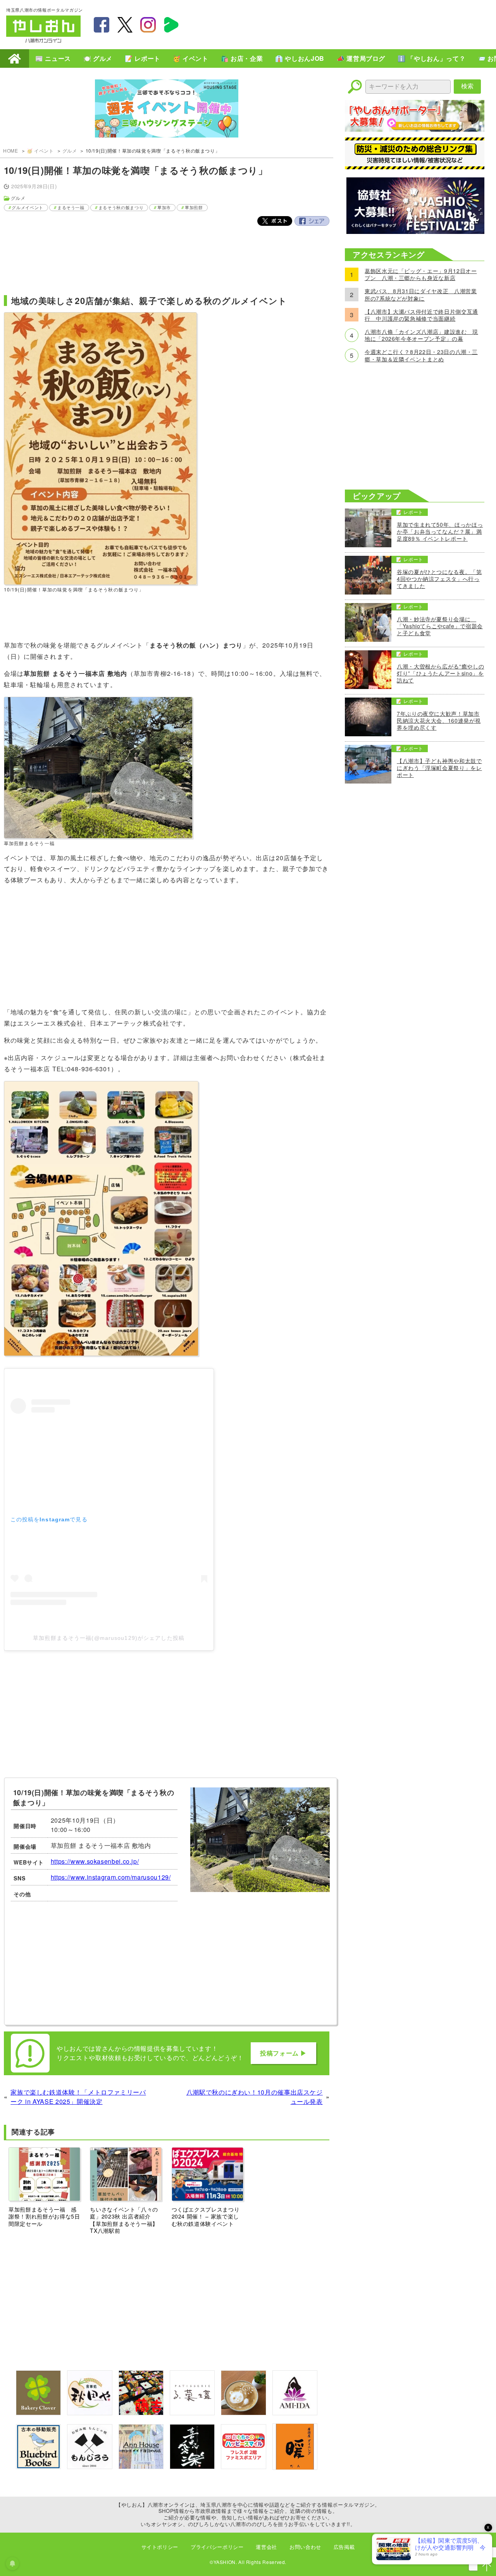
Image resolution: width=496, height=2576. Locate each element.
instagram (148, 25)
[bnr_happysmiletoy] (243, 2467)
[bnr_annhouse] (141, 2467)
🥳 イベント (191, 58)
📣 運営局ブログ (361, 58)
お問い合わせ (305, 2547)
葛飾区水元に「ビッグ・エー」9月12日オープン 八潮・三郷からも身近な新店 (421, 274)
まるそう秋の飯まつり (121, 207)
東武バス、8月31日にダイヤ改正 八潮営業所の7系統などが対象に (421, 294)
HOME (15, 58)
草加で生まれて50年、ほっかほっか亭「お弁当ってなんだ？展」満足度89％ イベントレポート (440, 532)
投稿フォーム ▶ (283, 2053)
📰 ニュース (53, 58)
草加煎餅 (194, 207)
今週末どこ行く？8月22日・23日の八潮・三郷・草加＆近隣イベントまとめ (421, 355)
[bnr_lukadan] (192, 2413)
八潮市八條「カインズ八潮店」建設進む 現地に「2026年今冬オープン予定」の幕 (421, 335)
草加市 (164, 207)
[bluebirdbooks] (38, 2467)
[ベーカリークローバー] (38, 2413)
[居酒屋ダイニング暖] (295, 2467)
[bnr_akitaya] (90, 2413)
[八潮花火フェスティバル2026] (415, 231)
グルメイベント (27, 207)
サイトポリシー (160, 2547)
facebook (102, 25)
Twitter (275, 221)
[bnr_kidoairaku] (192, 2467)
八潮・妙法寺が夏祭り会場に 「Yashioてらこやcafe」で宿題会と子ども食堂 (440, 626)
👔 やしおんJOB (300, 58)
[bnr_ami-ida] (295, 2413)
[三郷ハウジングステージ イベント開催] (167, 109)
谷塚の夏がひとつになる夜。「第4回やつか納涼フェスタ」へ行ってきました (439, 579)
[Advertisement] (349, 24)
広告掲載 (344, 2547)
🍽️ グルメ (98, 58)
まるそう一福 (71, 207)
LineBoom (171, 25)
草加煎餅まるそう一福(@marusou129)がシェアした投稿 (109, 1638)
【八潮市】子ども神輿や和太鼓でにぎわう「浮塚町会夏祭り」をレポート (439, 768)
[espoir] (243, 2413)
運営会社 (266, 2547)
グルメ (70, 150)
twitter (125, 25)
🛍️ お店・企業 (242, 58)
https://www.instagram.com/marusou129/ (111, 1877)
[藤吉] (141, 2413)
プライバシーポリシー (217, 2547)
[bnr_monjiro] (90, 2467)
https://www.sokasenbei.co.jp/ (95, 1861)
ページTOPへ (487, 2567)
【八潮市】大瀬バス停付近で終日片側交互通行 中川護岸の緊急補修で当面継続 (421, 315)
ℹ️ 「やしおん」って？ (431, 58)
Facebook (312, 221)
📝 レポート (143, 58)
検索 (467, 86)
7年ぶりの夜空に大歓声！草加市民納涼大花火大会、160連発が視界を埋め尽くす (439, 721)
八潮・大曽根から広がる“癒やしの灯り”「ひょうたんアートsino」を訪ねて (440, 673)
